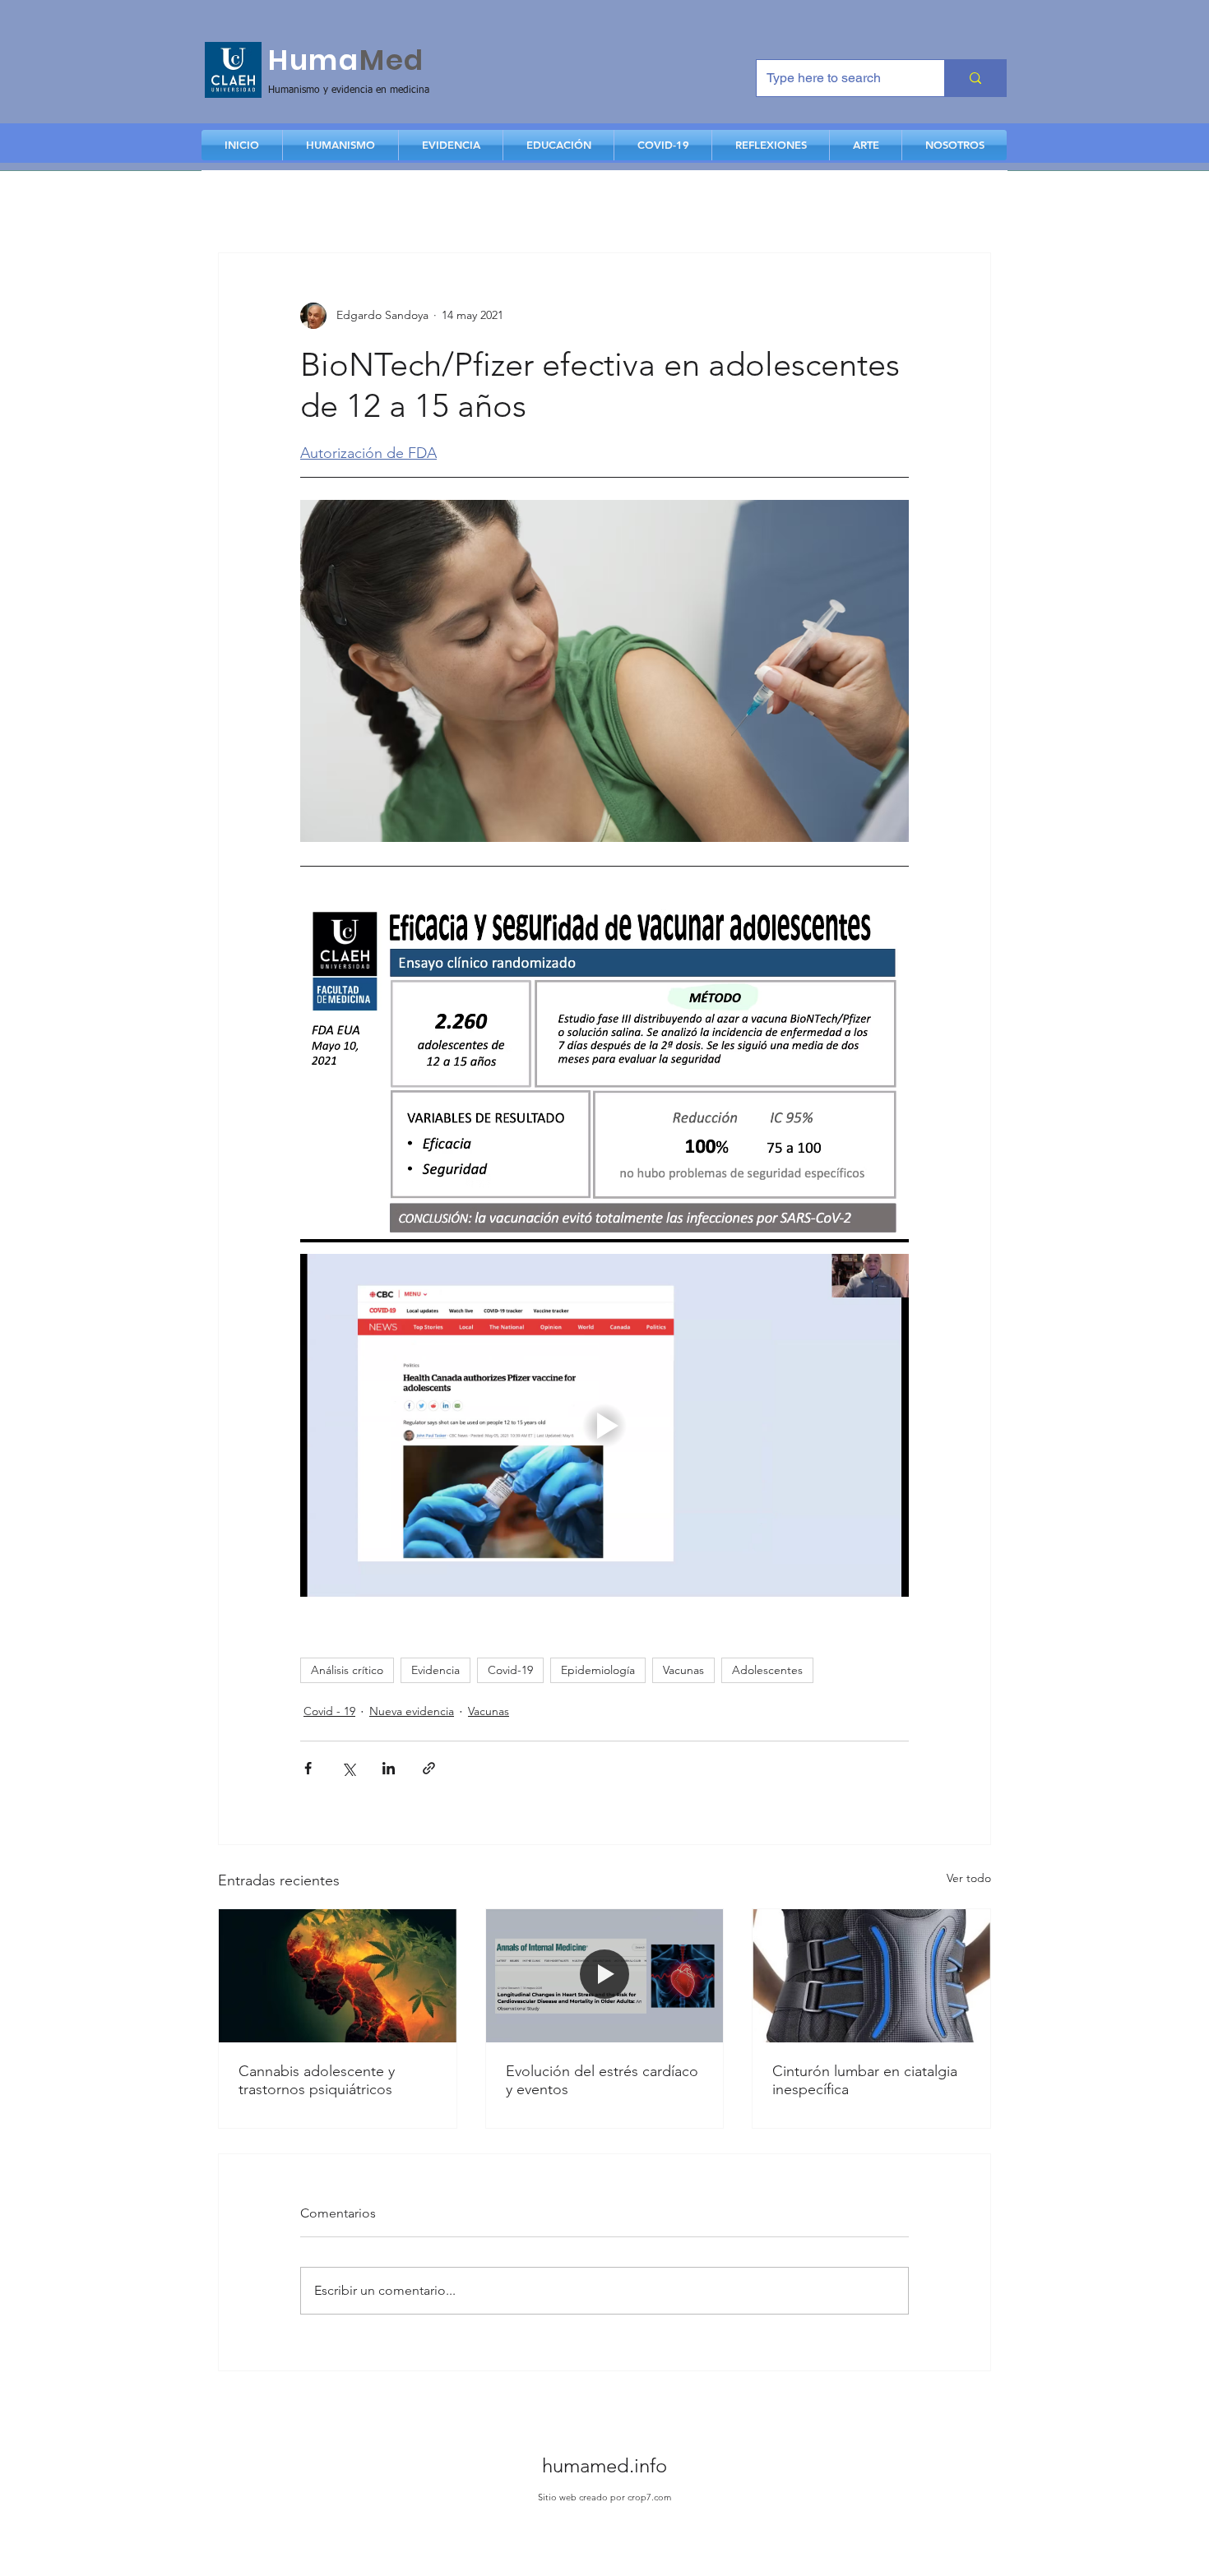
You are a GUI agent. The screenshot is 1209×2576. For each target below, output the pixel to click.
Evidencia (435, 1670)
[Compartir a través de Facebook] (308, 1768)
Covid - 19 (329, 1711)
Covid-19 (510, 1670)
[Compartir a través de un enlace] (429, 1768)
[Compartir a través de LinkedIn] (389, 1768)
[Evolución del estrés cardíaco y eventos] (605, 1976)
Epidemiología (598, 1670)
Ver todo (969, 1878)
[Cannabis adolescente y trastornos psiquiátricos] (338, 1976)
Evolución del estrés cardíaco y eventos (602, 2080)
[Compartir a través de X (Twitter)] (348, 1768)
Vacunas (683, 1670)
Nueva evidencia (412, 1711)
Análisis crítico (347, 1670)
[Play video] (604, 1425)
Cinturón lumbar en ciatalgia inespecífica (865, 2080)
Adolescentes (767, 1670)
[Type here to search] (975, 78)
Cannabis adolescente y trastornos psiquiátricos (317, 2080)
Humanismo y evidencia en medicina (349, 90)
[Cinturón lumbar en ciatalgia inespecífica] (871, 1976)
